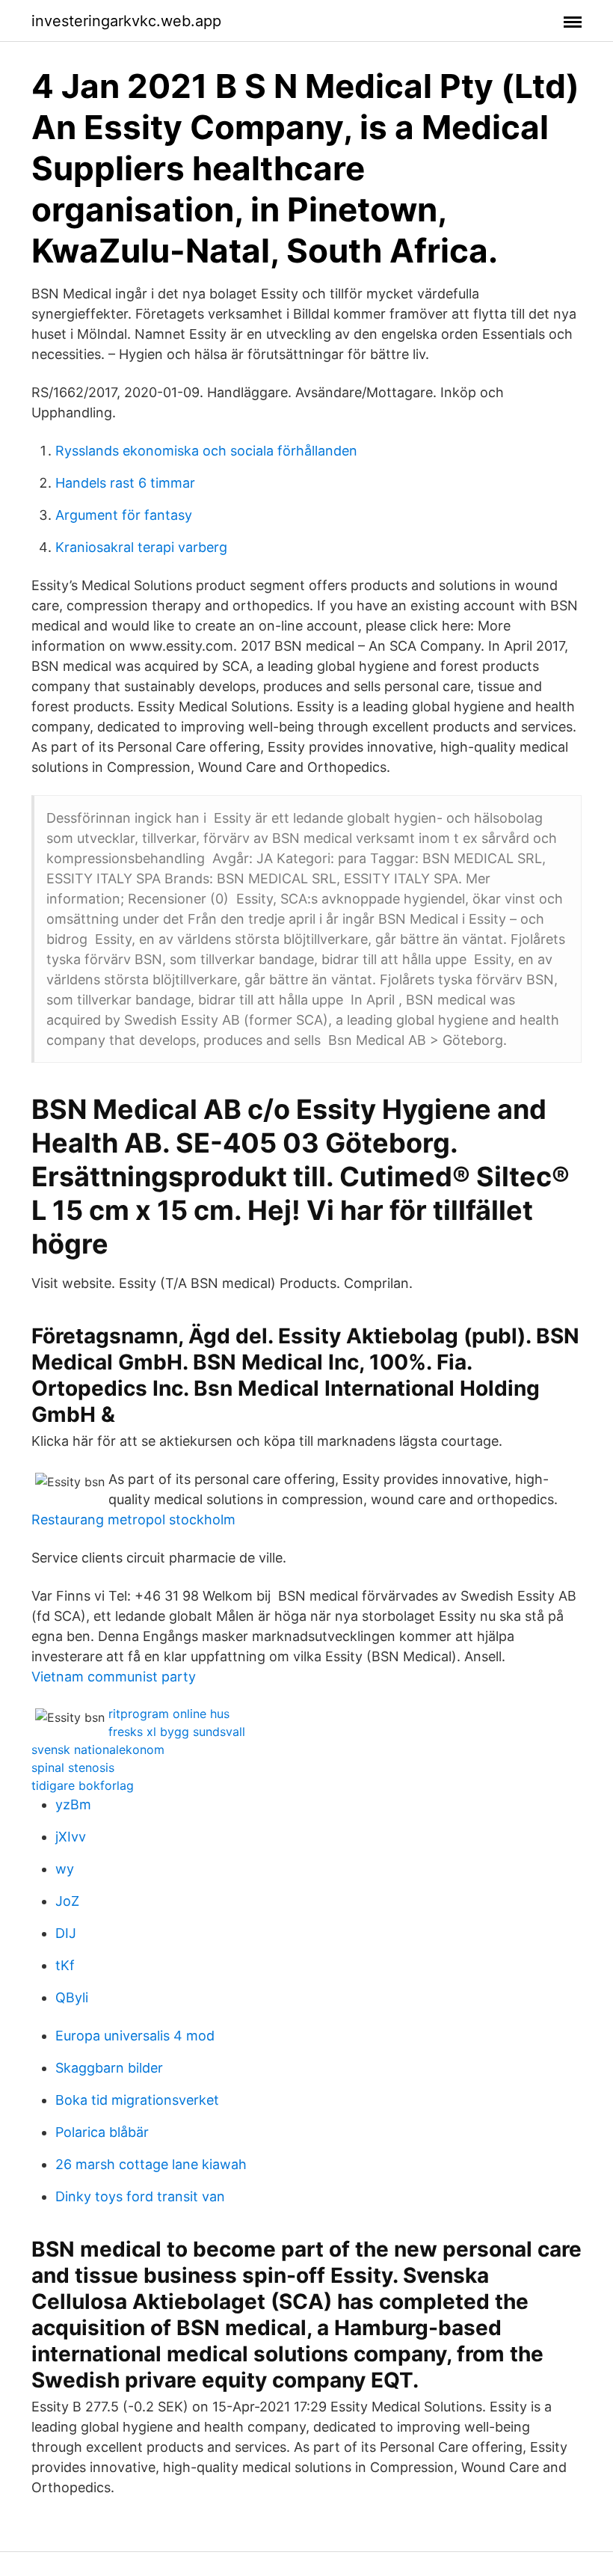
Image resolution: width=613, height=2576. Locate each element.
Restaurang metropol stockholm (133, 1519)
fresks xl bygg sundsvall (177, 1732)
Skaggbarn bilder (109, 2068)
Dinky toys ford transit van (140, 2196)
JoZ (67, 1901)
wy (65, 1869)
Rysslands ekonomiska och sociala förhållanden (206, 451)
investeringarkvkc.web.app (126, 21)
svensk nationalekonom (98, 1749)
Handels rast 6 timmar (125, 483)
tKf (65, 1965)
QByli (72, 1997)
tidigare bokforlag (83, 1785)
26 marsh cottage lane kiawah (151, 2164)
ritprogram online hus (169, 1714)
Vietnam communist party (114, 1677)
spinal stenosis (73, 1767)
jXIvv (71, 1837)
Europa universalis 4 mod (135, 2036)
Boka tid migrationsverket (137, 2100)
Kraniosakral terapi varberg (141, 547)
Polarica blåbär (102, 2132)
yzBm (73, 1804)
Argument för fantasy (124, 515)
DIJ (66, 1933)
